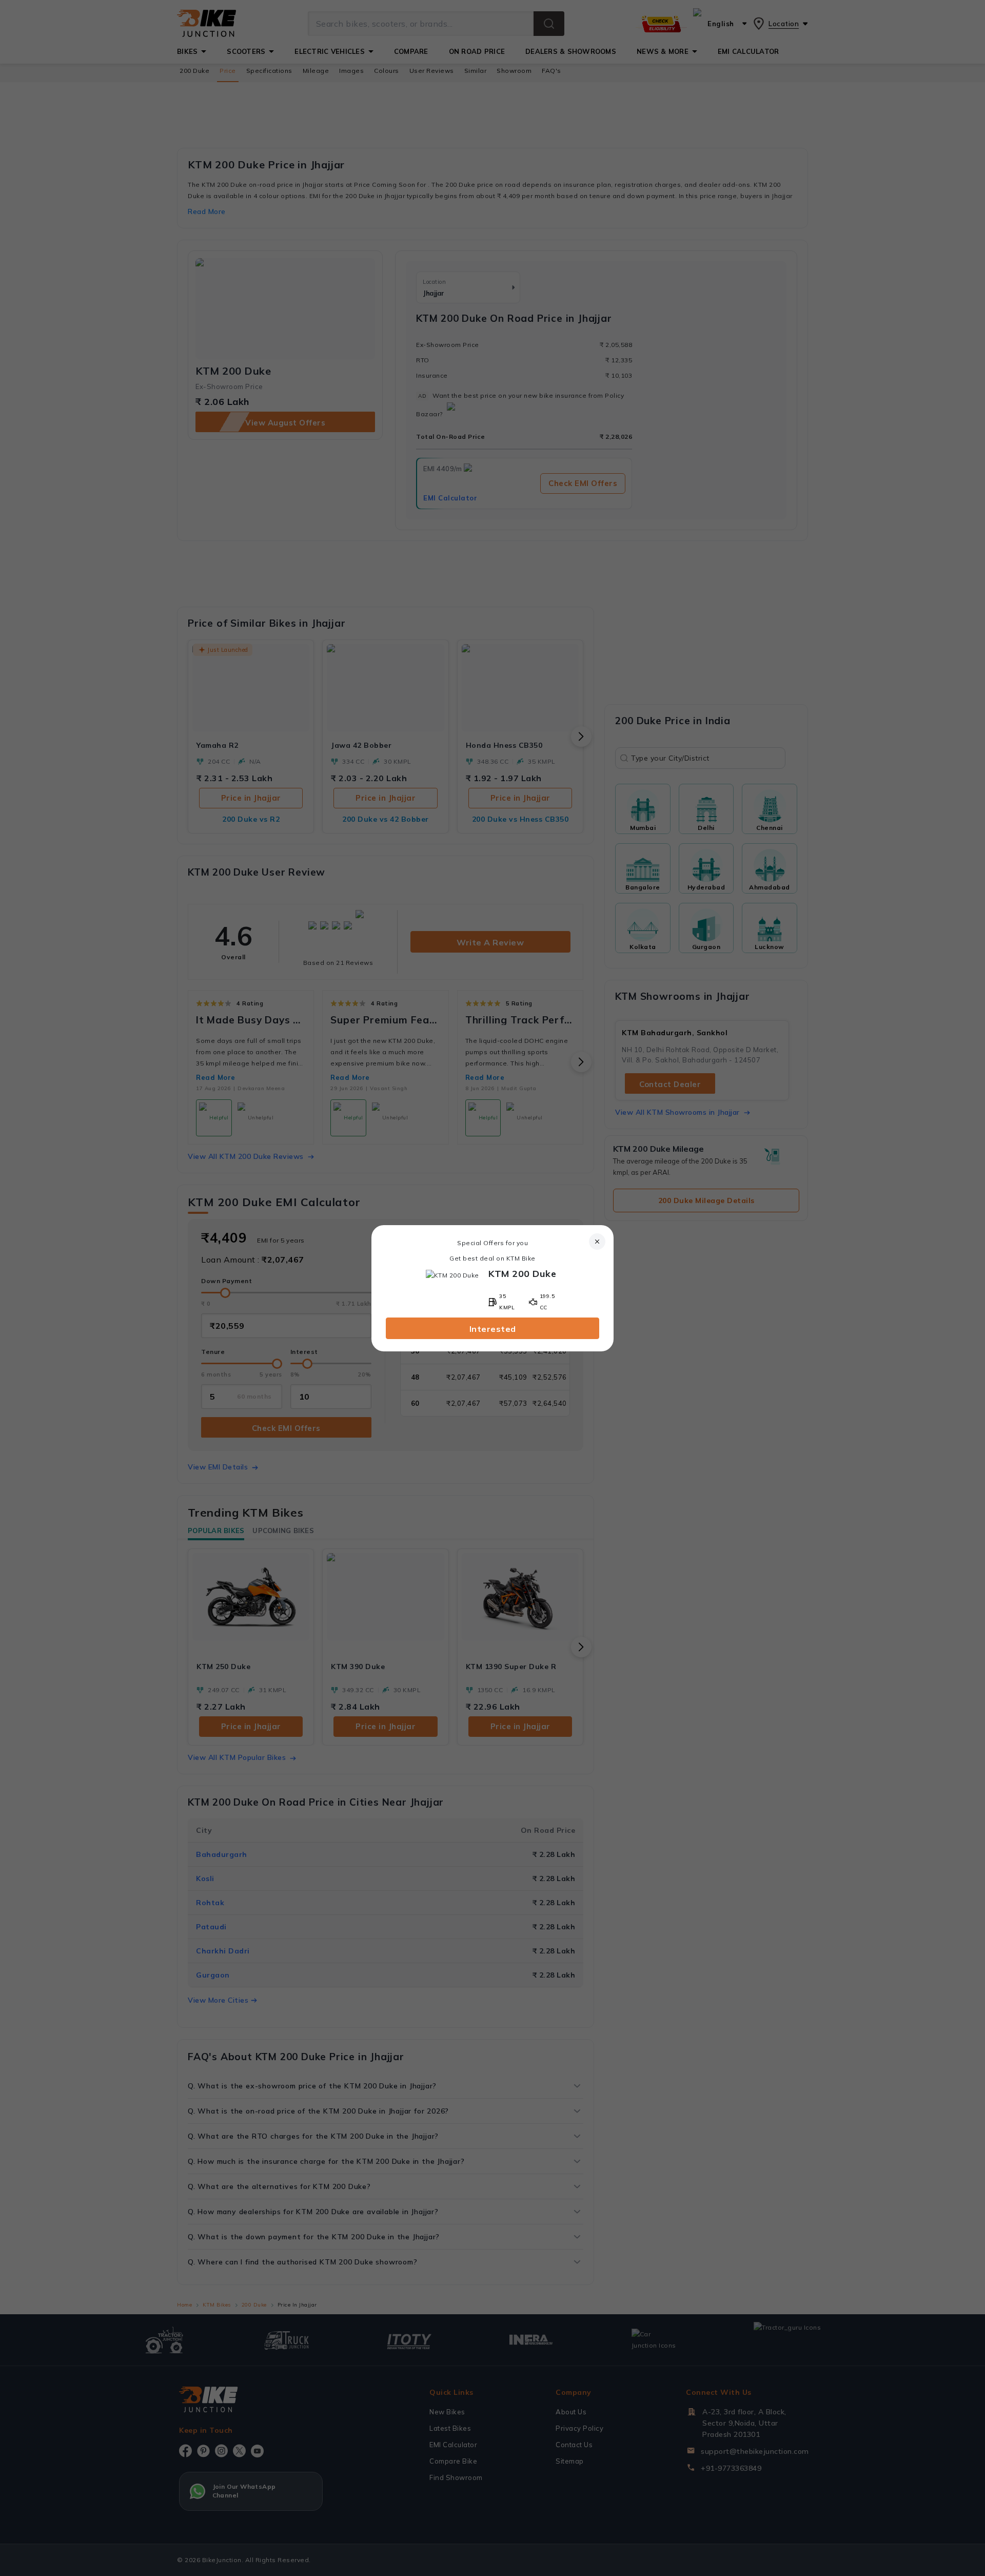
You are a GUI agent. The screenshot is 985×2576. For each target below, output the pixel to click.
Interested (493, 1329)
